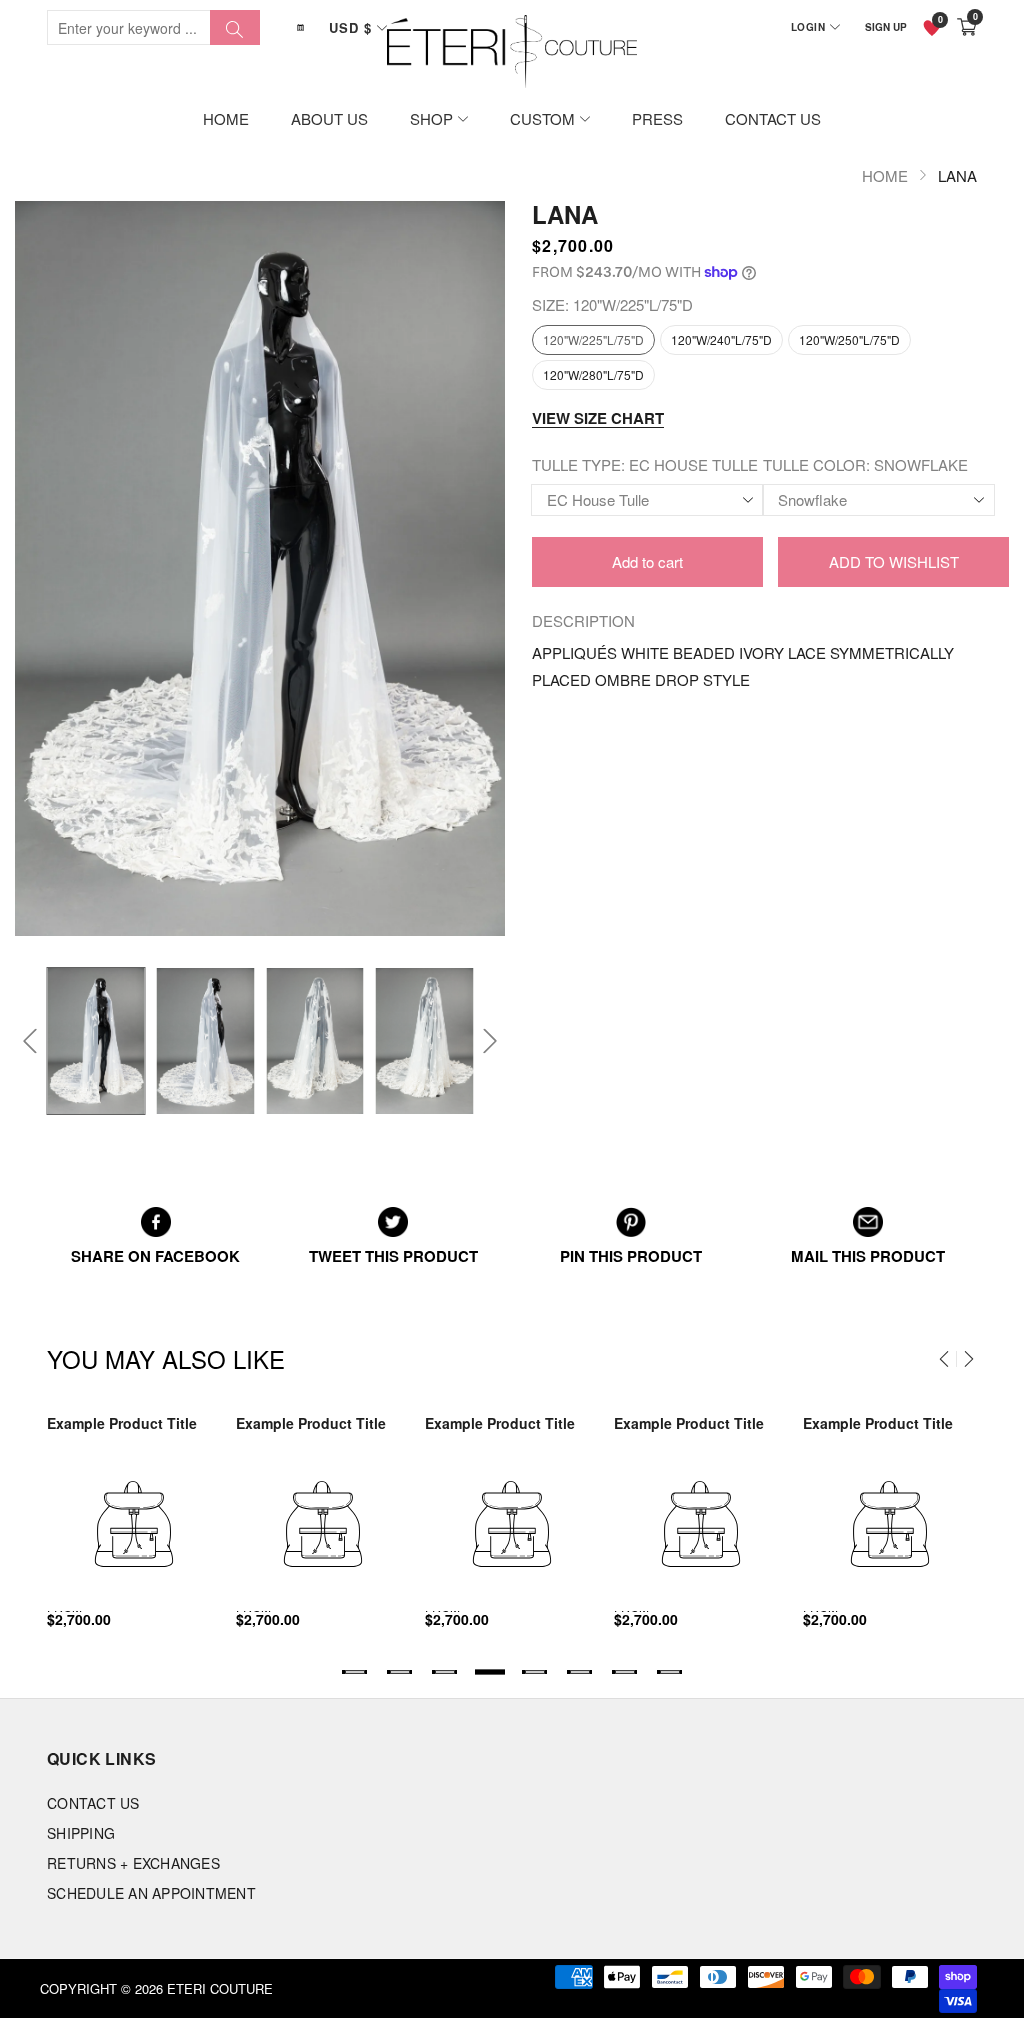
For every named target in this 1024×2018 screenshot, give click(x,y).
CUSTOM (542, 118)
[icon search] (235, 27)
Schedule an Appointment (151, 1893)
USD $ (350, 27)
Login (808, 27)
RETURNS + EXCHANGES (133, 1863)
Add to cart (647, 561)
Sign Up (886, 27)
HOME (226, 118)
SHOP (431, 118)
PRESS (657, 118)
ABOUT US (329, 118)
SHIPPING (81, 1833)
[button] (30, 1041)
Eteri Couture (220, 1988)
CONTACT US (773, 118)
